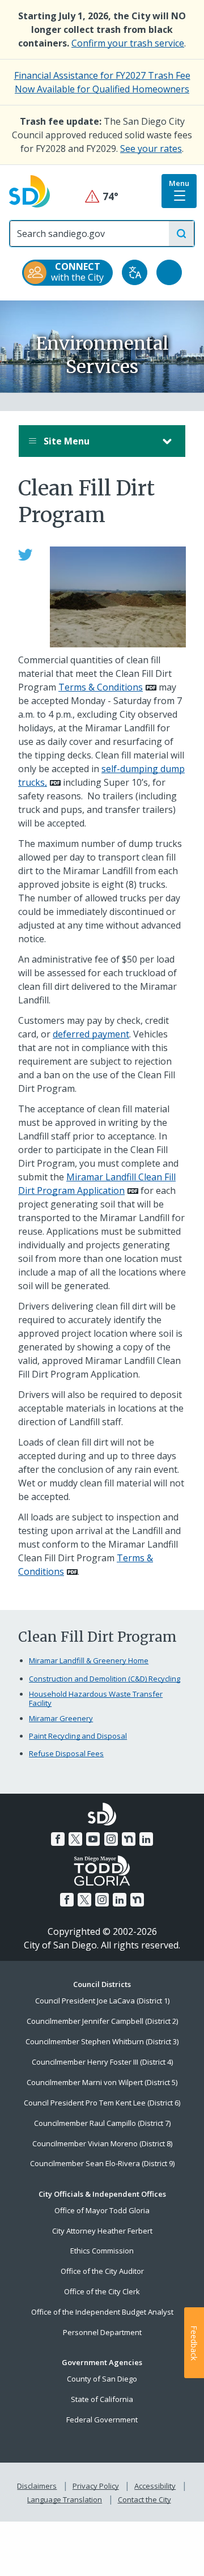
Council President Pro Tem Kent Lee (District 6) (102, 2103)
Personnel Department (102, 2332)
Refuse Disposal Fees (66, 1753)
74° (102, 196)
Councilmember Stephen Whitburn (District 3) (102, 2041)
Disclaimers (37, 2486)
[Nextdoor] (129, 1839)
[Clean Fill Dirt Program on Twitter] (25, 553)
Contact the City (144, 2499)
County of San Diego (102, 2379)
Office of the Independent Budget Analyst (102, 2312)
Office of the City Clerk (102, 2291)
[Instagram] (111, 1839)
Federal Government (102, 2420)
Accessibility (155, 2486)
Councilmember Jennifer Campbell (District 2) (102, 2021)
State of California (102, 2399)
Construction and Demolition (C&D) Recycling (105, 1679)
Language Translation (65, 2499)
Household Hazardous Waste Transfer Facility (96, 1699)
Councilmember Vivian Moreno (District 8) (102, 2143)
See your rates (151, 149)
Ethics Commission (102, 2251)
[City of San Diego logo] (29, 190)
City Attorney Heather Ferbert (102, 2231)
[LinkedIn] (146, 1839)
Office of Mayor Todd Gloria (102, 2210)
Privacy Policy (96, 2486)
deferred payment (91, 1034)
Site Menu (65, 441)
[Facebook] (58, 1839)
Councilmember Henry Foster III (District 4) (102, 2062)
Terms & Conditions (101, 687)
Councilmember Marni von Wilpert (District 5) (102, 2082)
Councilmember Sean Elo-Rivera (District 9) (102, 2163)
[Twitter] (75, 1839)
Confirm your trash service (128, 43)
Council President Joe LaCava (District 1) (102, 2001)
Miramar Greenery (61, 1718)
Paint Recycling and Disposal (78, 1736)
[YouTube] (93, 1839)
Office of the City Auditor (102, 2271)
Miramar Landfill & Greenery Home (89, 1660)
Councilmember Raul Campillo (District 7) (102, 2123)
